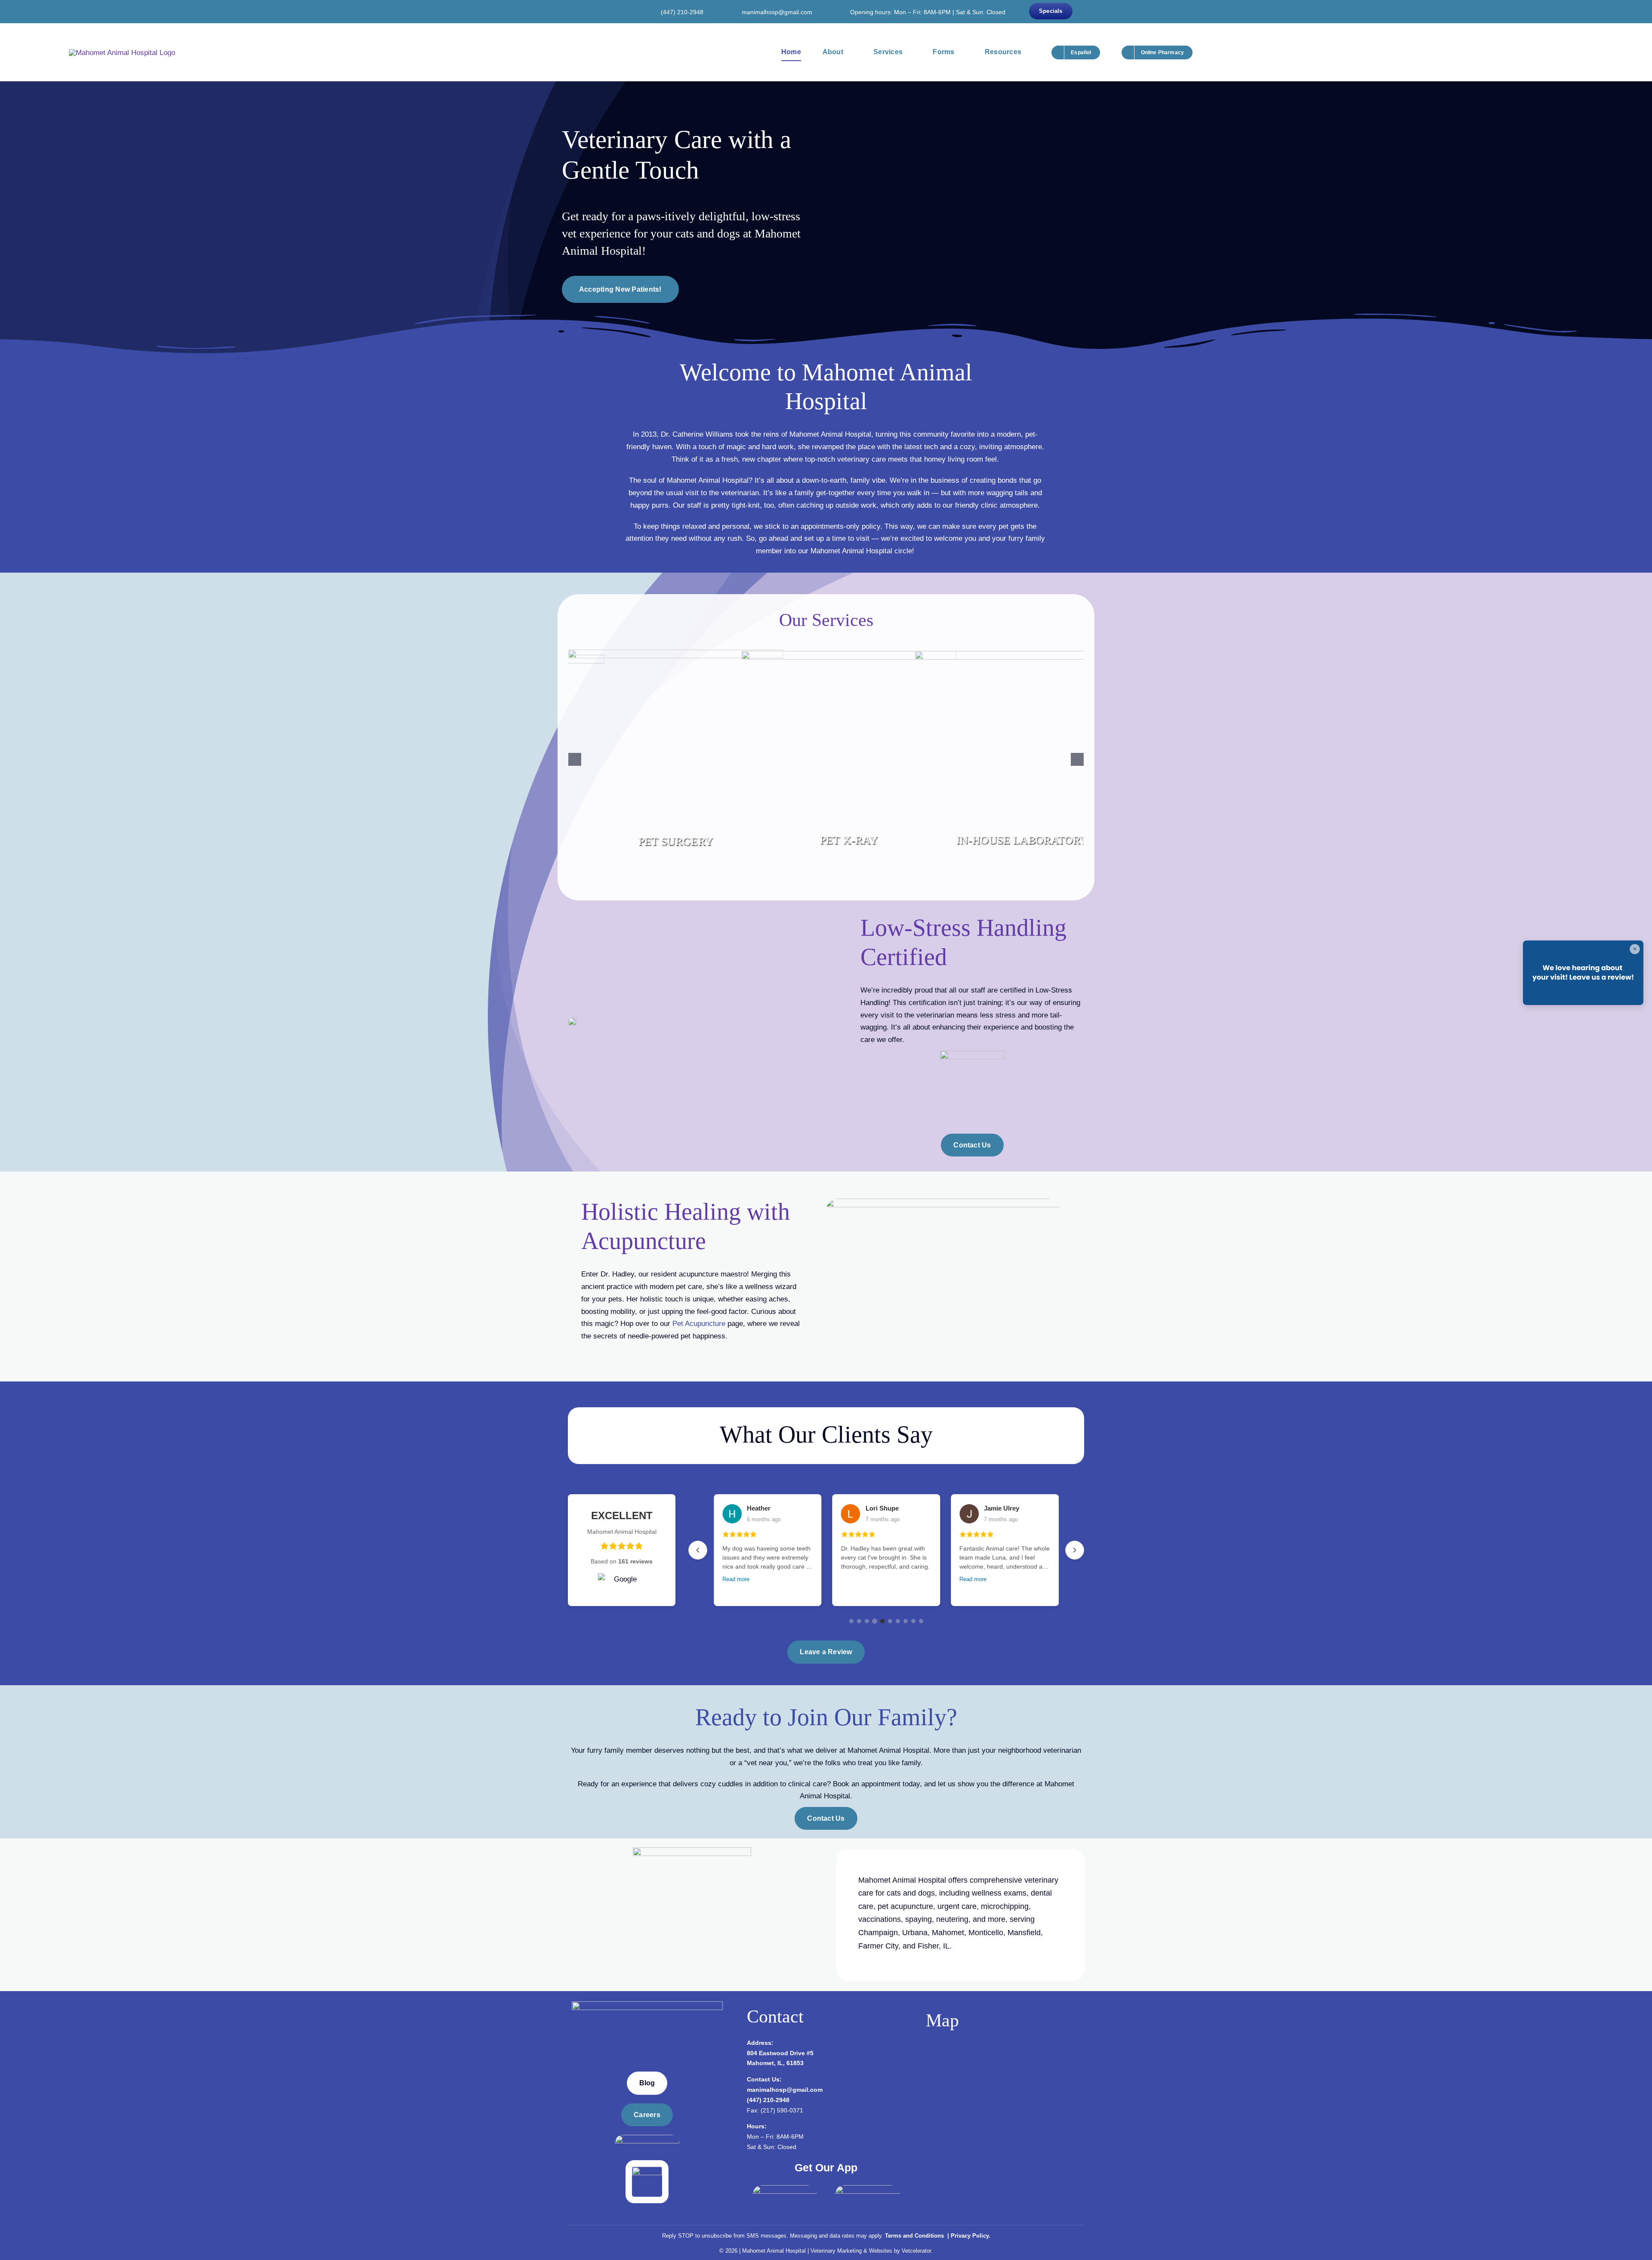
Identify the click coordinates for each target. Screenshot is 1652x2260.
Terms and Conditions (915, 2234)
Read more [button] (736, 1577)
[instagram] (595, 11)
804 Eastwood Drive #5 (780, 2051)
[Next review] (1075, 1548)
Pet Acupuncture (699, 1321)
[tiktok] (620, 11)
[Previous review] (698, 1548)
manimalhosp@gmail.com (777, 12)
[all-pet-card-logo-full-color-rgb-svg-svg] (647, 2168)
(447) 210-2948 (682, 12)
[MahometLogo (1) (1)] (647, 2003)
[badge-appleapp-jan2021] (785, 2187)
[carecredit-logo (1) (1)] (647, 2136)
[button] (575, 758)
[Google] (607, 11)
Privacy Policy (970, 2234)
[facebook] (582, 11)
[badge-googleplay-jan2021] (867, 2187)
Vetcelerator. (917, 2249)
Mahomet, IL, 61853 (775, 2061)
